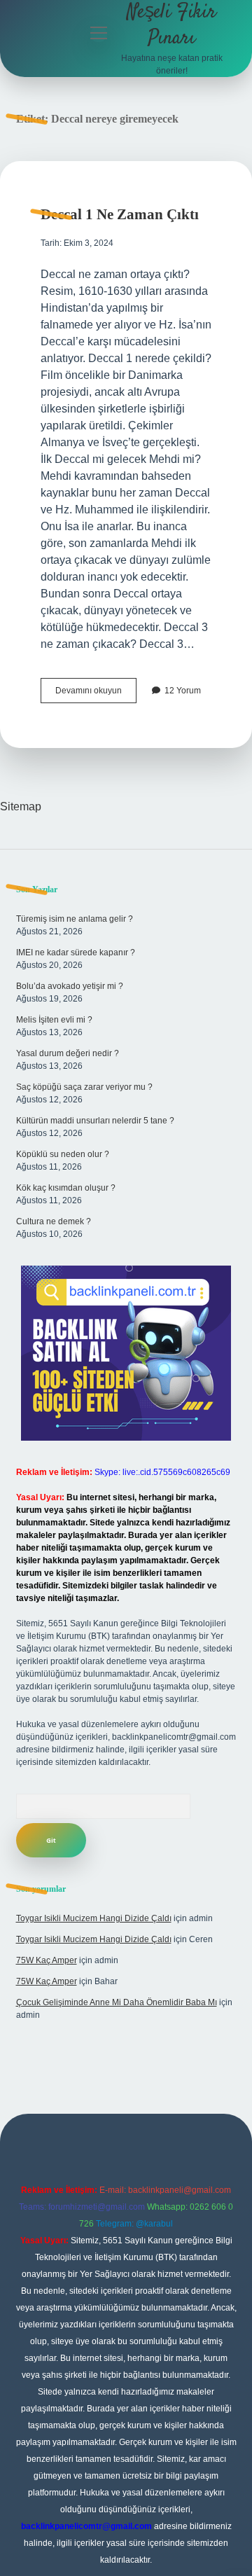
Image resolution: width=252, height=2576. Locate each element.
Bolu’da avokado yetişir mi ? (70, 986)
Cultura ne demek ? (54, 1221)
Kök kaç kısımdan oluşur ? (66, 1188)
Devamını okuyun (96, 694)
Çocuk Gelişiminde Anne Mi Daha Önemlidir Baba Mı (117, 2002)
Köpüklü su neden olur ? (63, 1154)
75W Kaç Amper (47, 1960)
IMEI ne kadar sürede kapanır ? (76, 953)
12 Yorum (183, 691)
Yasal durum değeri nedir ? (68, 1053)
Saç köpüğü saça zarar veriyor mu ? (84, 1087)
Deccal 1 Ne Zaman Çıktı (120, 214)
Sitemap (21, 806)
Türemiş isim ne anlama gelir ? (75, 919)
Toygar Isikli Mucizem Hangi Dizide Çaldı (94, 1918)
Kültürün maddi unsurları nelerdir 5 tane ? (95, 1121)
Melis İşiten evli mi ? (54, 1020)
